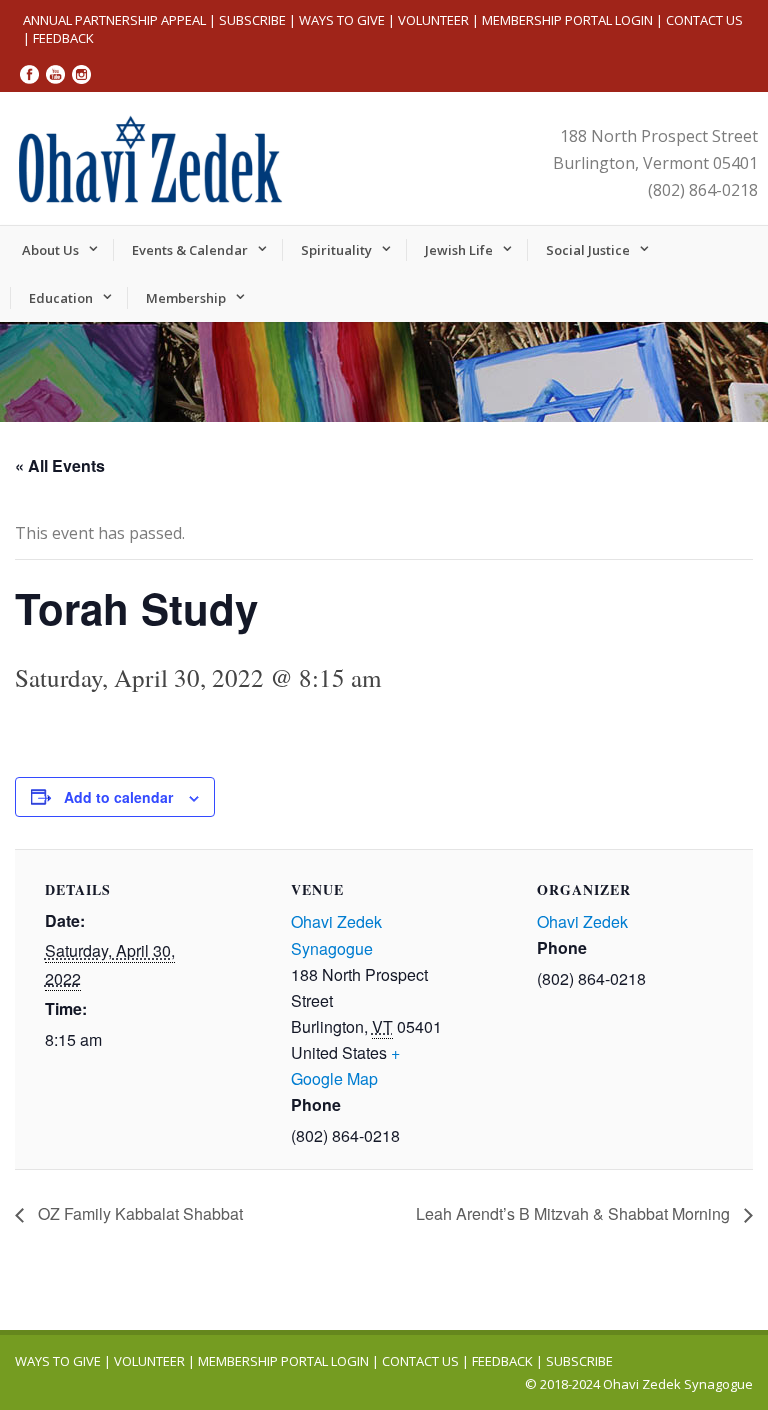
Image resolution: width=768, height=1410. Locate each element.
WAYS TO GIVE (342, 20)
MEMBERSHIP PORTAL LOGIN (567, 20)
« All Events (60, 465)
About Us (50, 250)
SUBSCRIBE (252, 20)
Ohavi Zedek (582, 921)
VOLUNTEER (433, 20)
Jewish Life (459, 250)
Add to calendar (118, 797)
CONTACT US (704, 20)
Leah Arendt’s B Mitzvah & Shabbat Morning (575, 1213)
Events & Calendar (190, 250)
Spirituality (336, 250)
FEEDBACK (63, 38)
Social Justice (588, 250)
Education (61, 298)
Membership (186, 298)
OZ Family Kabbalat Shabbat (138, 1213)
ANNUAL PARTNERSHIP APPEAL (114, 20)
